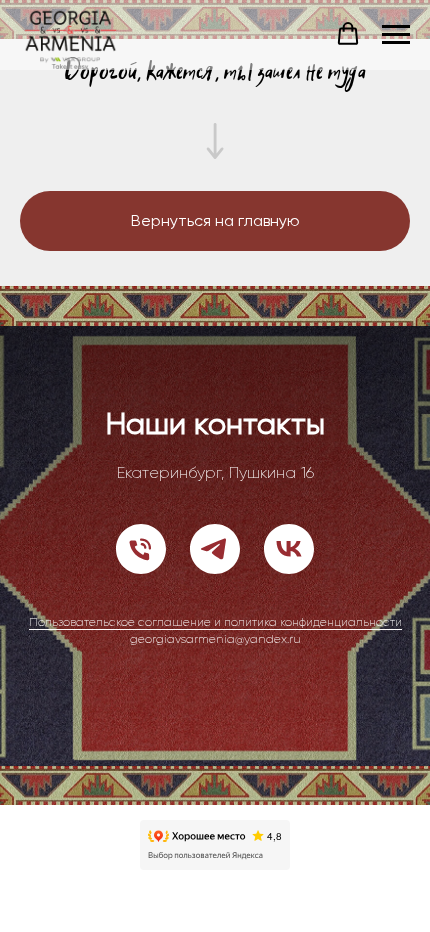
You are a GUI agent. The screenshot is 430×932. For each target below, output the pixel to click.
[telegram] (215, 549)
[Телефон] (141, 549)
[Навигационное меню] (396, 35)
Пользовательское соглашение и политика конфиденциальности (215, 622)
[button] (348, 34)
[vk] (289, 549)
